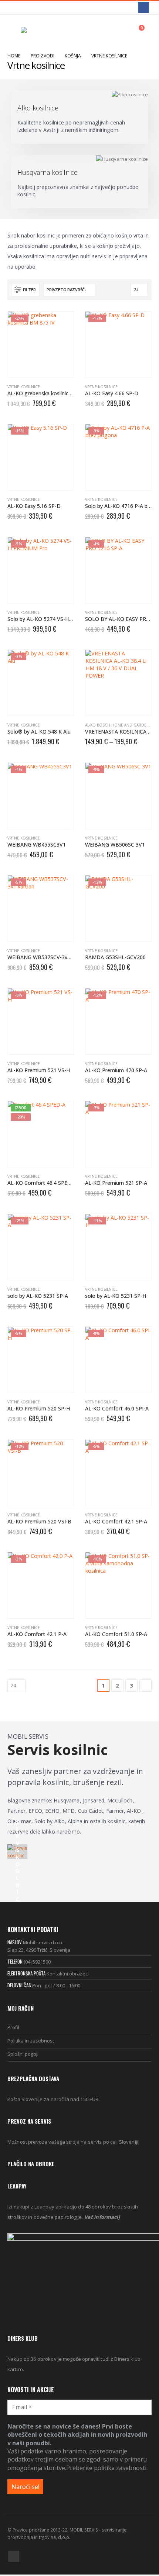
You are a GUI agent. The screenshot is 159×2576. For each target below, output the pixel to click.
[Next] (146, 1686)
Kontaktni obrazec (67, 1974)
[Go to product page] (118, 683)
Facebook (14, 2556)
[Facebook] (143, 8)
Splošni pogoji (23, 2054)
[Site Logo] (41, 31)
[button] (14, 31)
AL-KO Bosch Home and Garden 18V (121, 725)
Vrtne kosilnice (24, 387)
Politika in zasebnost (31, 2041)
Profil (13, 2027)
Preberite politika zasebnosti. (107, 2468)
